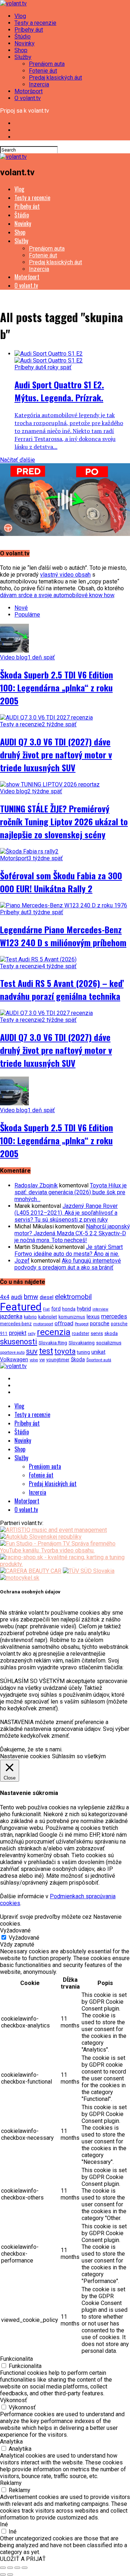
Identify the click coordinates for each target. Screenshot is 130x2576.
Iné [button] (4, 2524)
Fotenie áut (43, 71)
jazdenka (11, 1316)
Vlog (20, 16)
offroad (64, 1323)
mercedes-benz (16, 1324)
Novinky (25, 43)
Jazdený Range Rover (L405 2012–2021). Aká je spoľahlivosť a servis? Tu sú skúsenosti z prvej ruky (66, 1213)
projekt (18, 1333)
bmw (31, 1297)
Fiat (46, 1309)
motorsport (43, 1324)
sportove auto (12, 1352)
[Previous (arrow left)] (3, 2575)
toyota (65, 1351)
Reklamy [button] (11, 2483)
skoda (111, 1333)
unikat (98, 1352)
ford (56, 1309)
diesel (47, 1297)
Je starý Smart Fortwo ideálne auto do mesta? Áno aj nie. (69, 1250)
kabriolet (48, 1317)
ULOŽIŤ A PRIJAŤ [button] (23, 2559)
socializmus (109, 1343)
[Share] (10, 2568)
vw (42, 1360)
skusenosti (19, 1342)
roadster (81, 1333)
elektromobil (73, 1297)
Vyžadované (24, 1938)
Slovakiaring (82, 1343)
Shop (21, 50)
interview (100, 1309)
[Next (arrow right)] (10, 2575)
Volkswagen (14, 1360)
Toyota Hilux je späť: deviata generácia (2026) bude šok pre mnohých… (71, 1192)
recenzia (54, 1332)
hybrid (84, 1309)
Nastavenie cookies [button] (25, 1756)
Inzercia (39, 84)
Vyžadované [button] (15, 1930)
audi (17, 1297)
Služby (23, 57)
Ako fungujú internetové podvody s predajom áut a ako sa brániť (68, 1264)
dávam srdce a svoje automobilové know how (57, 595)
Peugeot (82, 1324)
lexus (93, 1317)
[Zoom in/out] (25, 2568)
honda (69, 1309)
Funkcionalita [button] (16, 2359)
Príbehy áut (29, 30)
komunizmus (72, 1317)
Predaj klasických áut (55, 78)
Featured (21, 1307)
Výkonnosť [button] (14, 2400)
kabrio (30, 1317)
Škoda (78, 1359)
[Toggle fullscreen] (17, 2568)
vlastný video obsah (65, 575)
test (46, 1351)
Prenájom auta (47, 64)
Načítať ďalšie (18, 460)
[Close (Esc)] (3, 2568)
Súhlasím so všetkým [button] (79, 1756)
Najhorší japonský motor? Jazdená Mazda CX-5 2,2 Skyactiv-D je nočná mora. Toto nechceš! (72, 1233)
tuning (83, 1352)
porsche (100, 1323)
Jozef (22, 1261)
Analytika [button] (11, 2442)
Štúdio (23, 37)
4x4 (5, 1297)
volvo (34, 1360)
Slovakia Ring (53, 1343)
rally (32, 1334)
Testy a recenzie (35, 23)
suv (32, 1351)
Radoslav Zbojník (36, 1185)
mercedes (114, 1316)
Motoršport (29, 91)
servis (97, 1333)
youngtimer (58, 1360)
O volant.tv (28, 98)
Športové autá (99, 1360)
